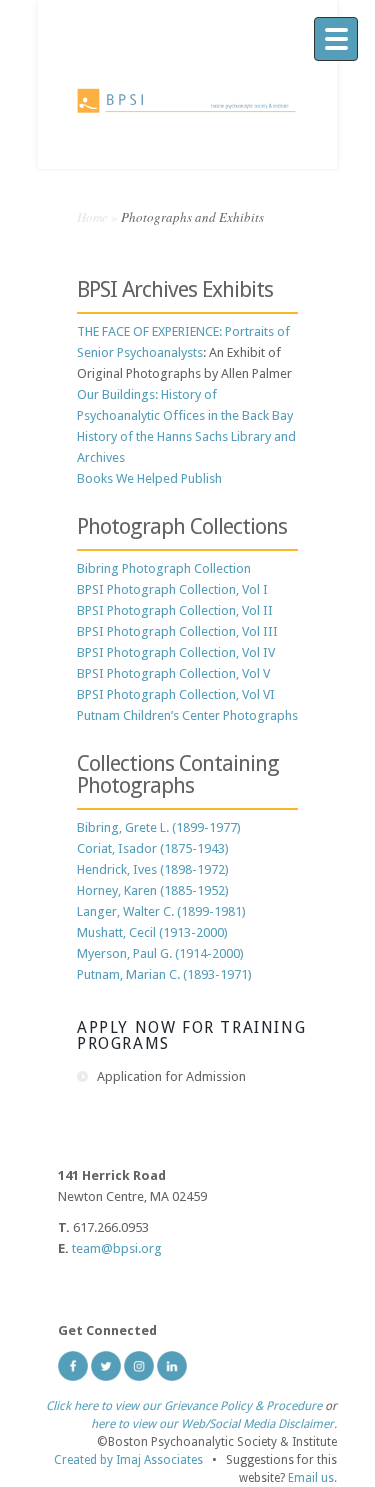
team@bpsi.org (117, 1248)
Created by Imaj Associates (128, 1460)
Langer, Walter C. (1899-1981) (161, 911)
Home (92, 217)
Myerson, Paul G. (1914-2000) (160, 953)
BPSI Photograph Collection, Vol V (173, 673)
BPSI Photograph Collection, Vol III (177, 631)
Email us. (312, 1478)
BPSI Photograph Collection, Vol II (175, 610)
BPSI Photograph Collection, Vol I (172, 589)
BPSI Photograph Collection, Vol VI (176, 694)
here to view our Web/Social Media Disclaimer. (214, 1424)
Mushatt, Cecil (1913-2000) (152, 932)
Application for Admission (171, 1076)
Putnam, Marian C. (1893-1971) (164, 974)
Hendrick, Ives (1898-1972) (153, 869)
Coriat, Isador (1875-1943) (153, 848)
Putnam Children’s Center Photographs (187, 715)
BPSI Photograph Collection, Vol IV (176, 652)
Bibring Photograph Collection (164, 568)
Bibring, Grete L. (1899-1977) (159, 827)
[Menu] (336, 39)
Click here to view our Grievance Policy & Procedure (184, 1406)
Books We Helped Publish (149, 478)
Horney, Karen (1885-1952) (153, 890)
